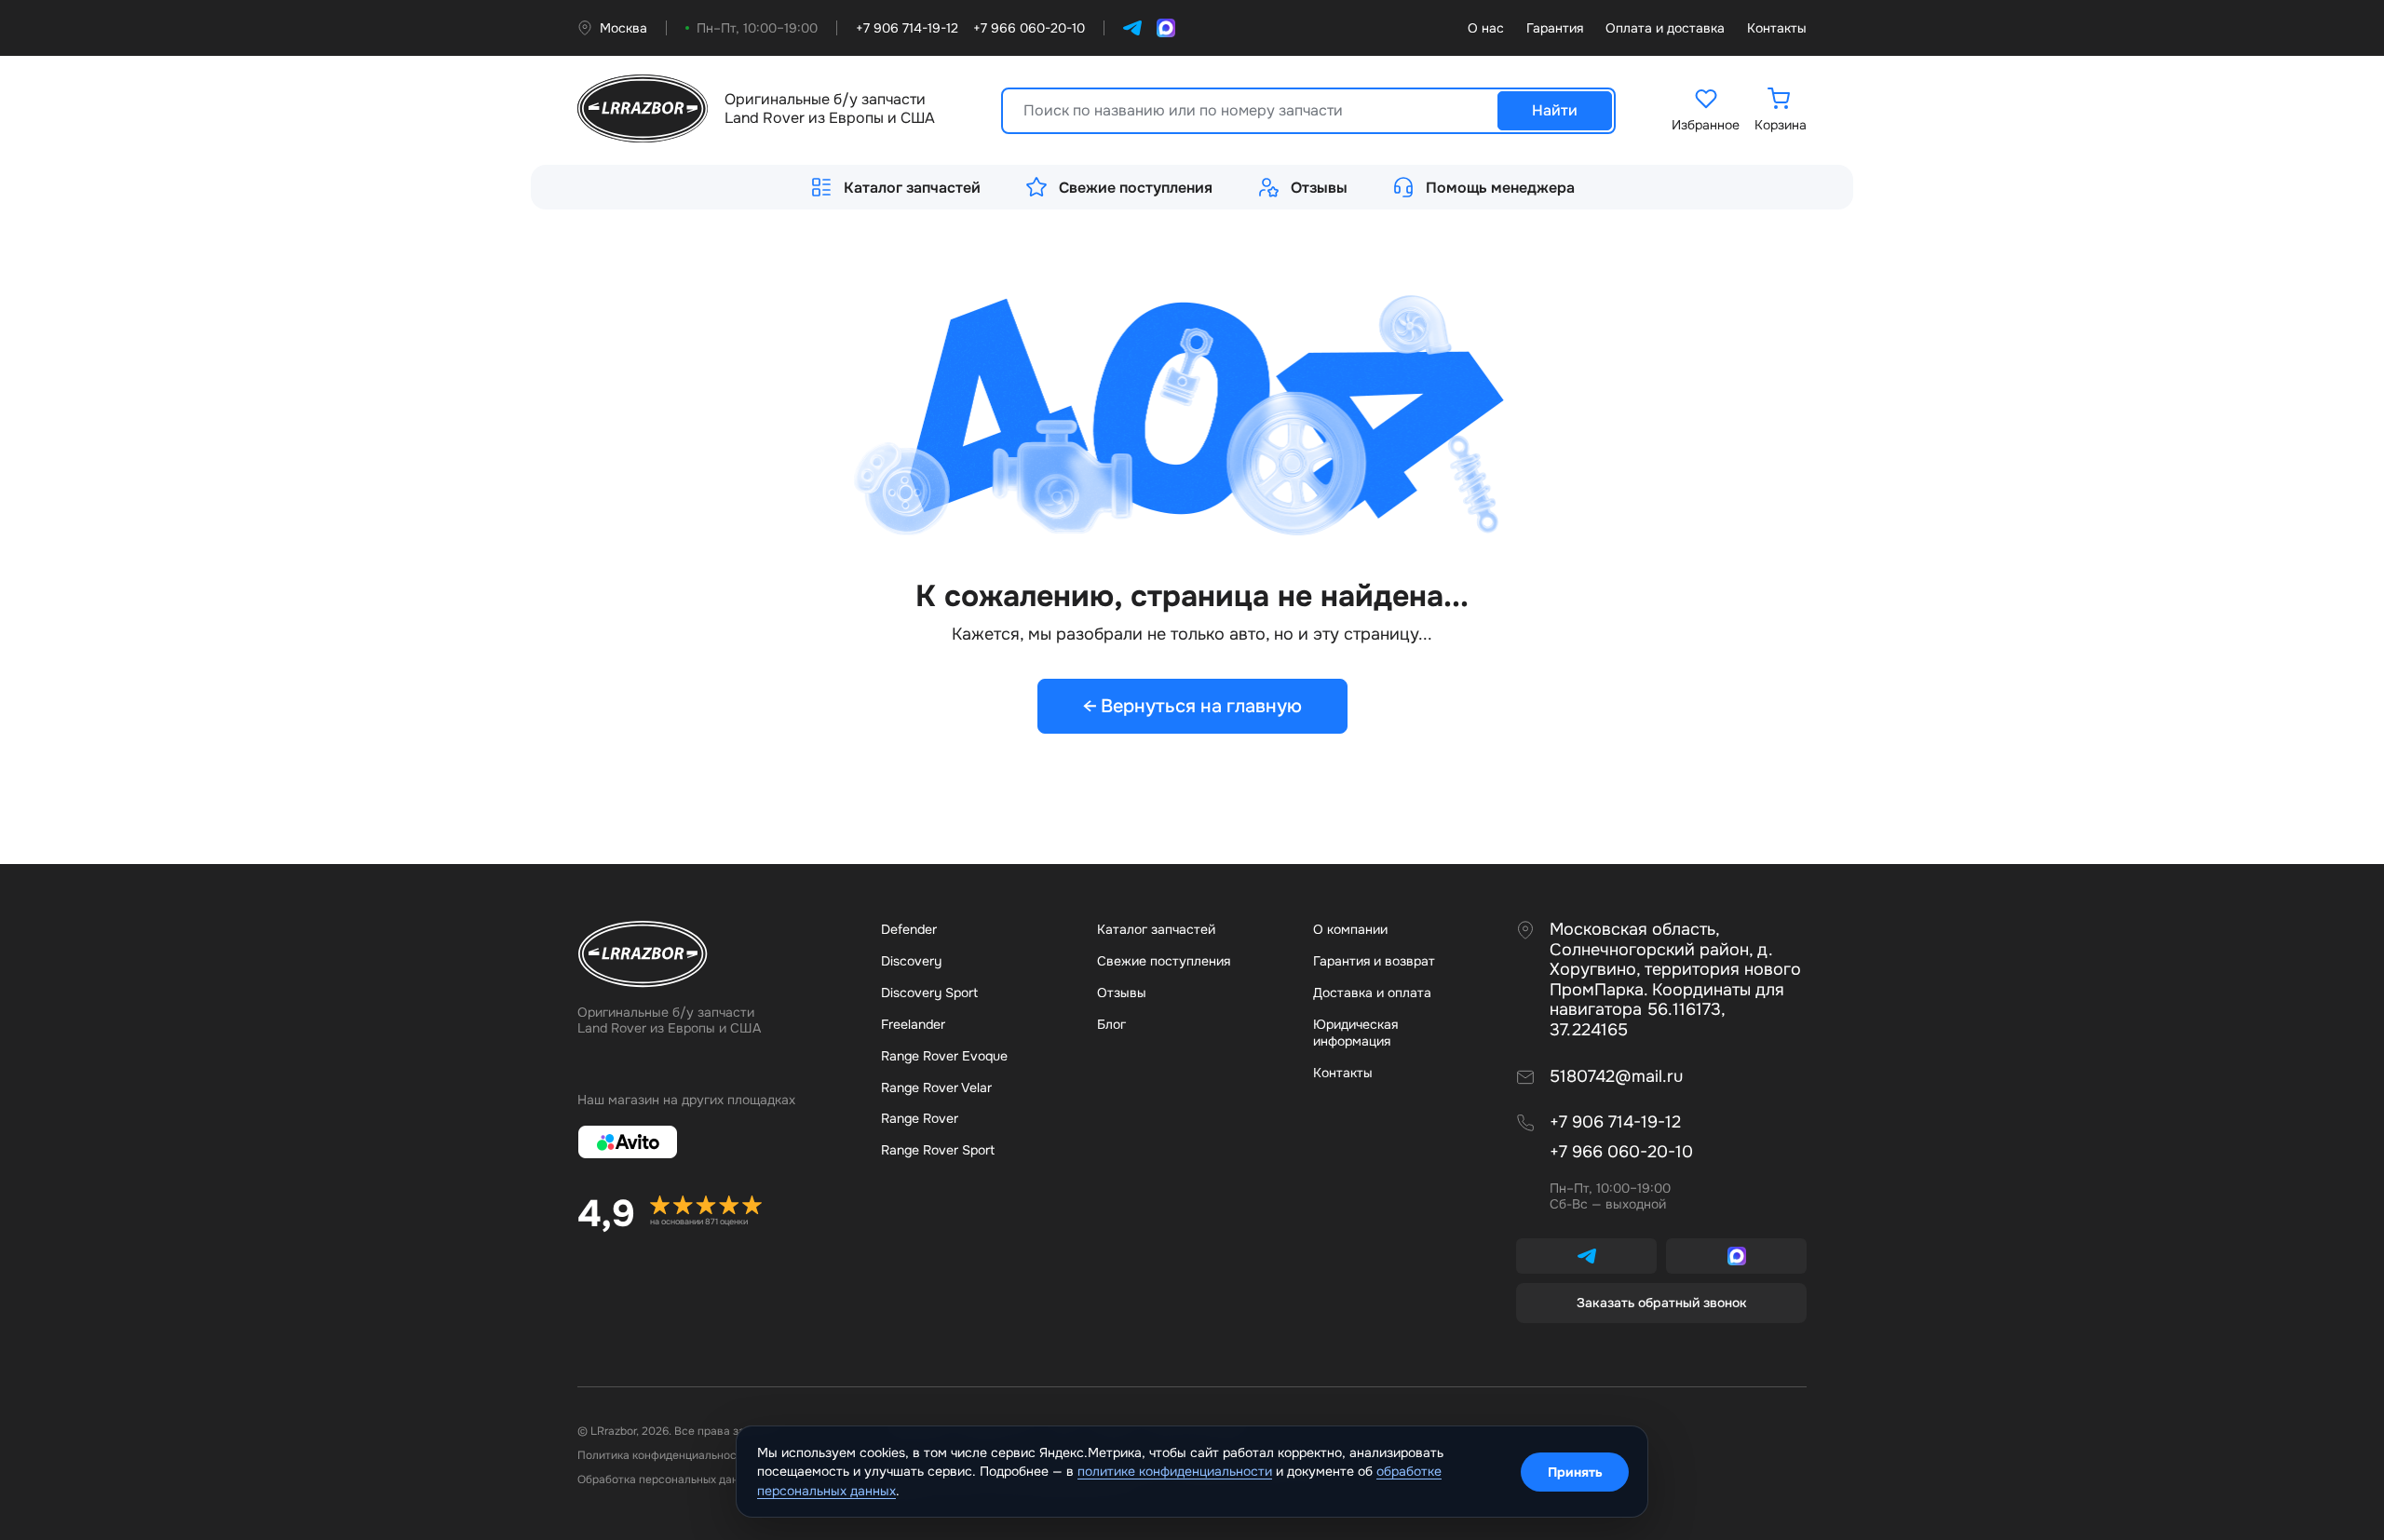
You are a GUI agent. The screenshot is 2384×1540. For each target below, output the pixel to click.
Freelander (913, 1024)
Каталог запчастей (912, 188)
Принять (1575, 1472)
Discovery (911, 961)
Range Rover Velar (936, 1087)
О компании (1350, 929)
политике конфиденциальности (1175, 1471)
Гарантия (1555, 28)
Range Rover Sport (938, 1150)
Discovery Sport (929, 993)
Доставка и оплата (1372, 993)
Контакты (1777, 28)
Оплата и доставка (1665, 28)
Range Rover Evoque (944, 1056)
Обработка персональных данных (668, 1479)
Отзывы (1319, 188)
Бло (1111, 1024)
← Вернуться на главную (1192, 706)
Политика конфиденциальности (663, 1455)
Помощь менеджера (1500, 188)
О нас (1486, 28)
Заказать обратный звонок (1662, 1303)
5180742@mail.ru (1616, 1077)
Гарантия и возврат (1374, 961)
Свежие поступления (1136, 188)
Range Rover (920, 1118)
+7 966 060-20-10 (1621, 1152)
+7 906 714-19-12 (1615, 1122)
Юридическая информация (1355, 1033)
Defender (909, 929)
